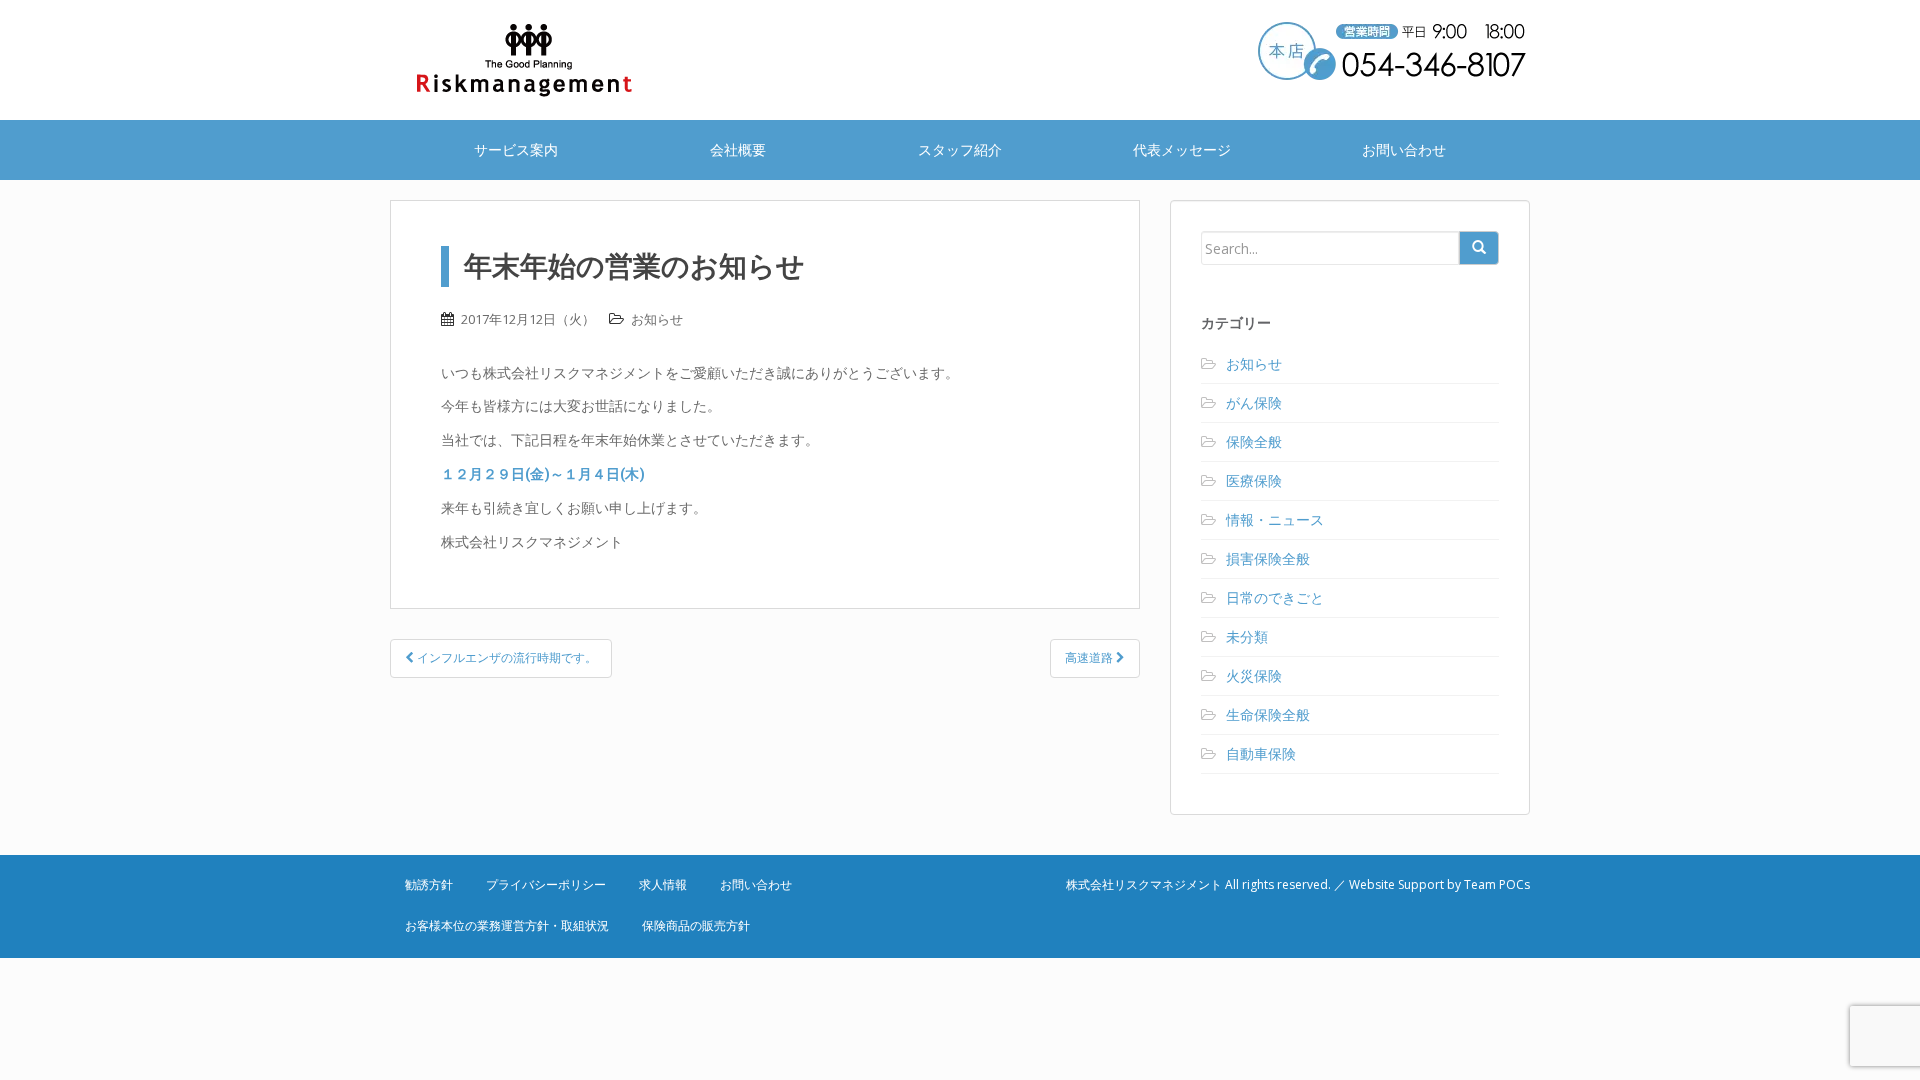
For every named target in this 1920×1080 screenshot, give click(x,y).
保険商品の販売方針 (696, 925)
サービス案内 (516, 149)
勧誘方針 (429, 884)
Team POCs (1497, 884)
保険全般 (1254, 441)
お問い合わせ (1404, 149)
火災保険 (1254, 675)
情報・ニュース (1275, 519)
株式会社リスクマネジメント (550, 60)
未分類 (1247, 636)
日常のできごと (1275, 597)
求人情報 (663, 884)
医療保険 (1254, 480)
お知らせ (657, 319)
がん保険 (1254, 402)
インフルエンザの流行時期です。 (505, 657)
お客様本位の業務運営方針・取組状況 (507, 925)
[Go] (1479, 248)
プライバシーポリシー (546, 884)
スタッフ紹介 (960, 149)
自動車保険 (1261, 753)
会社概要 (738, 149)
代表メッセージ (1182, 149)
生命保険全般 (1268, 714)
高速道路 (1090, 657)
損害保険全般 (1268, 558)
